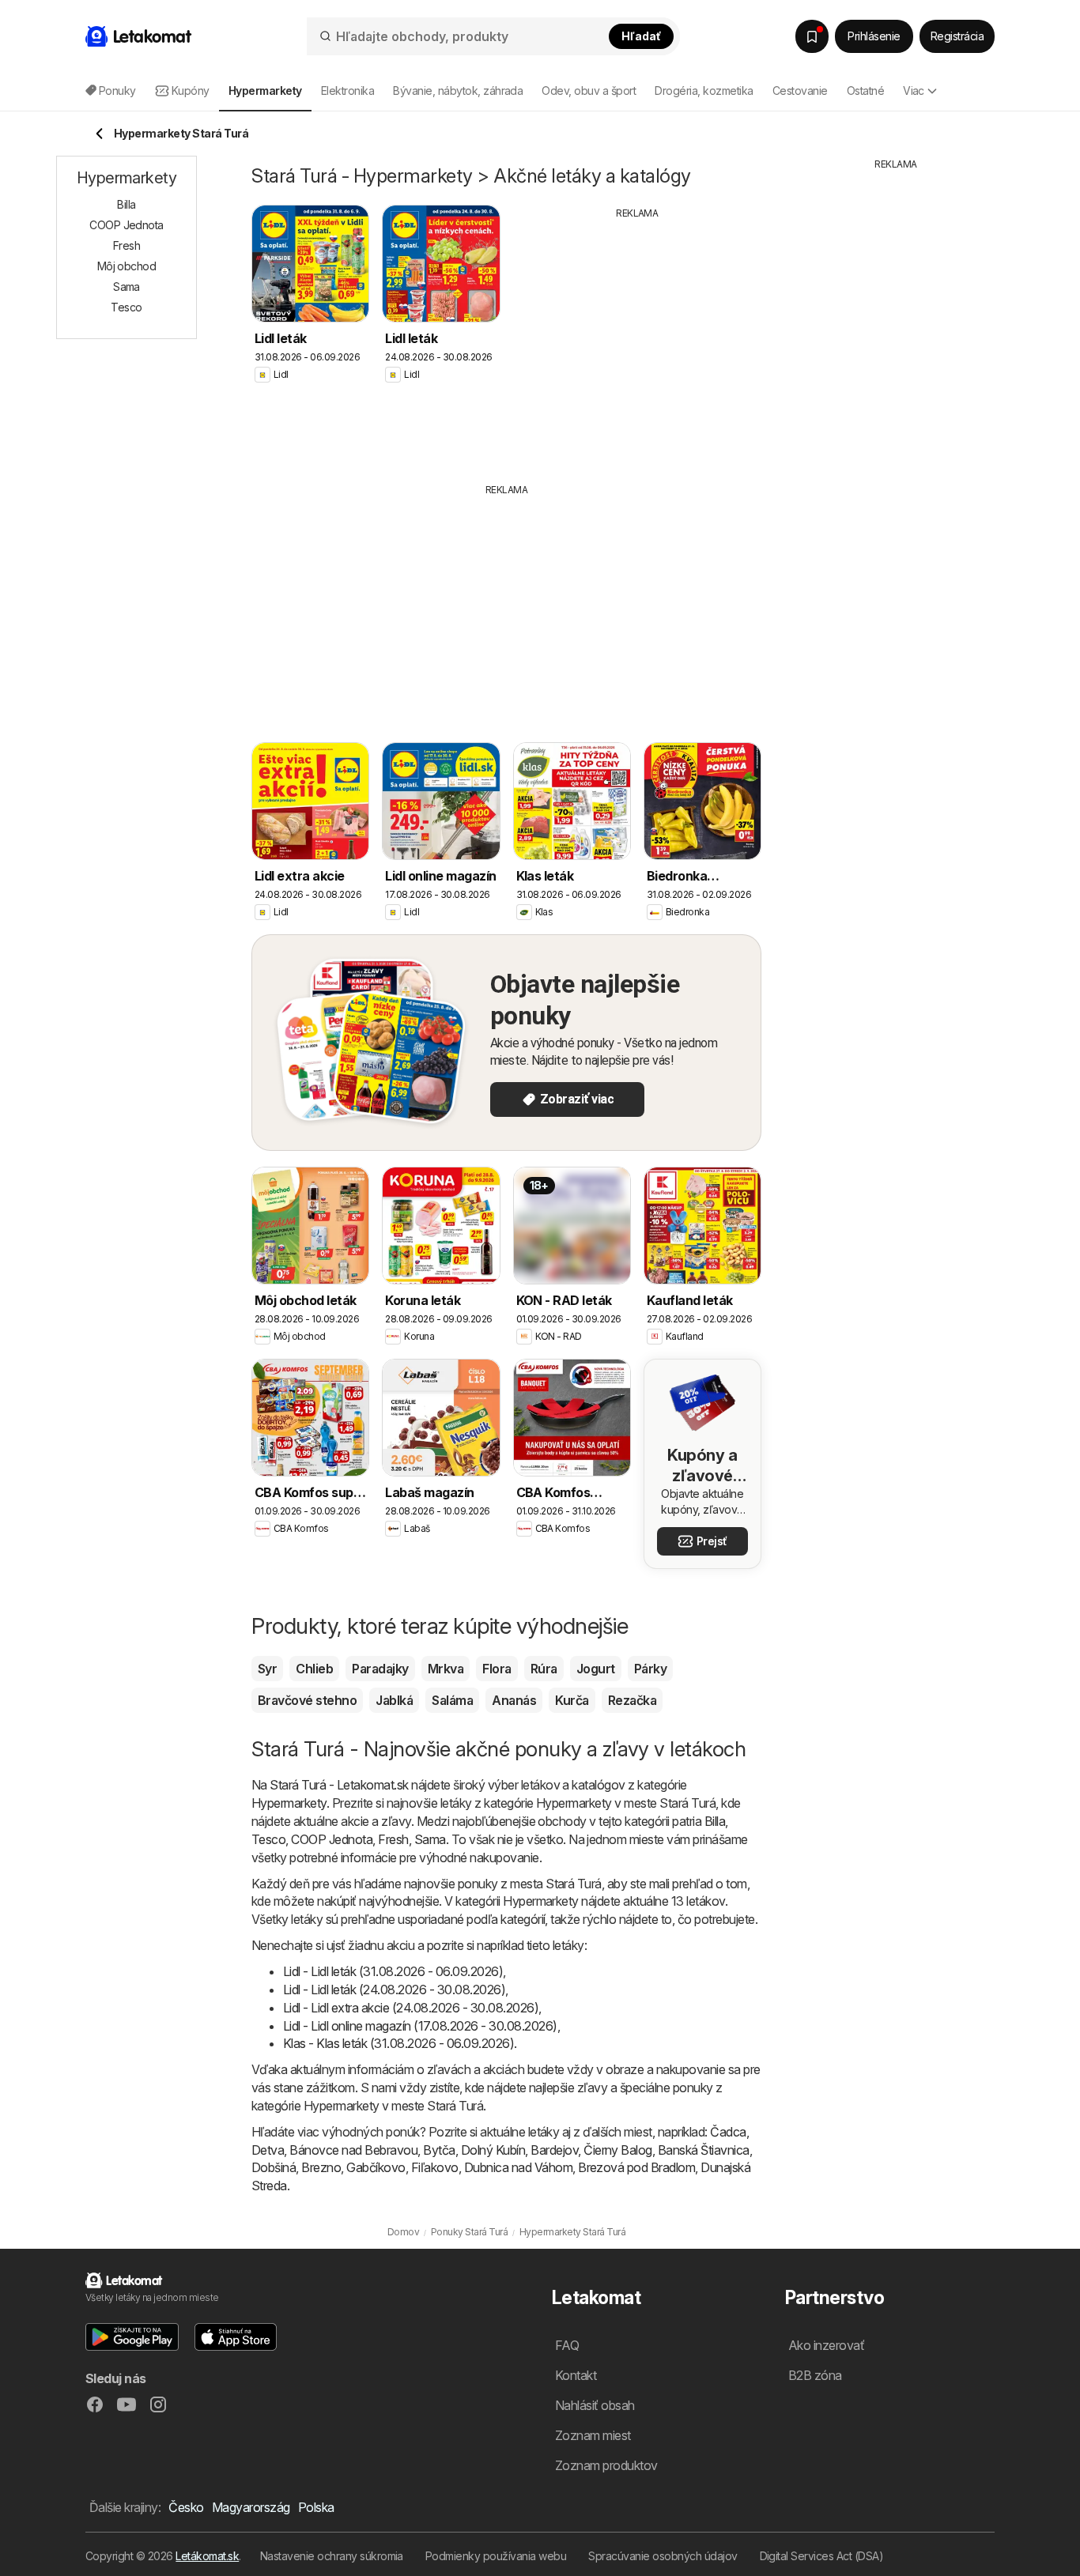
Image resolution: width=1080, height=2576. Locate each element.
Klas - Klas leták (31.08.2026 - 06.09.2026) (398, 2043)
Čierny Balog (618, 2150)
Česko (186, 2507)
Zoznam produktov (606, 2465)
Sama (430, 1839)
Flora (497, 1669)
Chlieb (314, 1669)
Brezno (321, 2167)
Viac (914, 91)
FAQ (567, 2345)
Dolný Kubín (493, 2150)
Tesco (268, 1839)
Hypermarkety (289, 1803)
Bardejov (554, 2150)
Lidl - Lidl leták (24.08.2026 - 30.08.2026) (394, 1990)
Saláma (452, 1700)
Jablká (394, 1700)
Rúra (544, 1669)
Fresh (393, 1839)
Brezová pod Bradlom (636, 2167)
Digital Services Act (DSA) (822, 2556)
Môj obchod (127, 266)
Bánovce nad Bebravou (353, 2150)
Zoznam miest (593, 2435)
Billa (715, 1821)
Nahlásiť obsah (595, 2405)
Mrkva (446, 1669)
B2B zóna (815, 2375)
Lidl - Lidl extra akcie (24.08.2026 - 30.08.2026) (411, 2008)
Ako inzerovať (826, 2345)
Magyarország (251, 2507)
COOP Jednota (332, 1839)
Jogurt (596, 1669)
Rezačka (632, 1700)
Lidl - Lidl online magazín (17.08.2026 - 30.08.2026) (420, 2026)
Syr (267, 1669)
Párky (650, 1669)
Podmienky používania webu (496, 2556)
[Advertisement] (637, 339)
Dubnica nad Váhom (518, 2167)
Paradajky (380, 1669)
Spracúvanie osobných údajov (663, 2556)
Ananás (514, 1700)
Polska (316, 2507)
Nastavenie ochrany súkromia (332, 2556)
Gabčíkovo (376, 2167)
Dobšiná (274, 2167)
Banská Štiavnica (704, 2150)
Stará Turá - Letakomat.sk (339, 1785)
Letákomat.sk (207, 2556)
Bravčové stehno (307, 1700)
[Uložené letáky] (812, 36)
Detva (268, 2150)
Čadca (728, 2132)
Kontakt (576, 2375)
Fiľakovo (435, 2167)
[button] (132, 2337)
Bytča (439, 2150)
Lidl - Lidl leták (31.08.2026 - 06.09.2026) (393, 1971)
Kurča (572, 1700)
